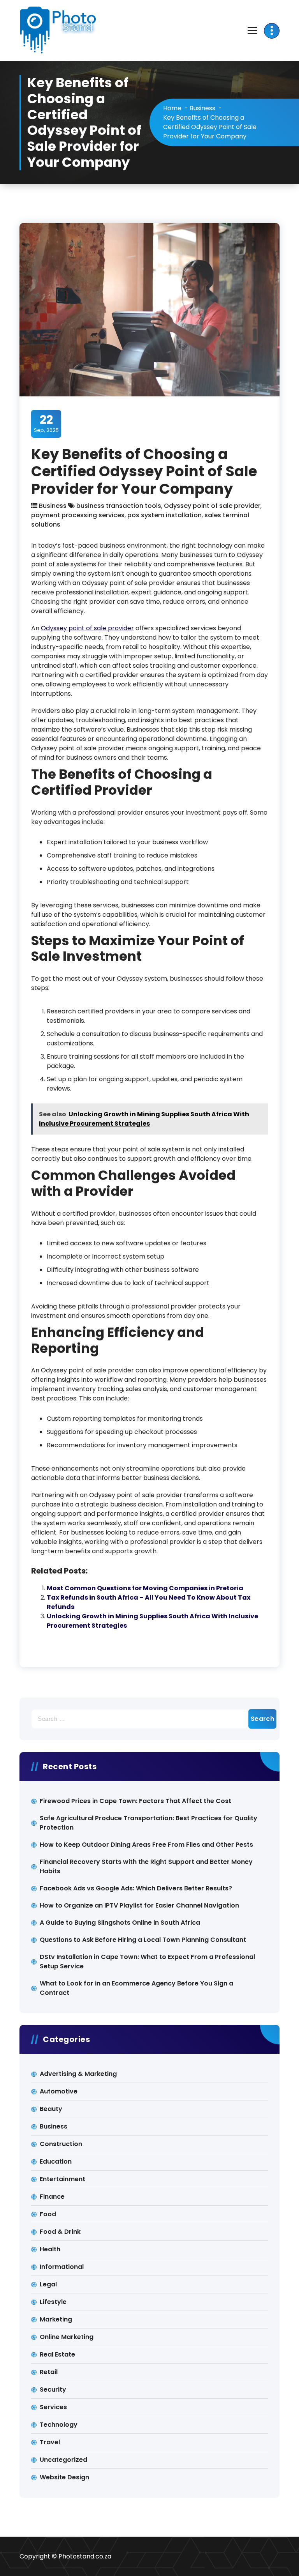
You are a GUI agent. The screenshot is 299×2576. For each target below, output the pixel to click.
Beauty (51, 2109)
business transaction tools (119, 506)
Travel (50, 2442)
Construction (61, 2144)
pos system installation (164, 515)
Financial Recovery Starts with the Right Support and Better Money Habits (146, 1866)
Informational (62, 2267)
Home (172, 108)
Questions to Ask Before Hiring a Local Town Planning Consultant (143, 1940)
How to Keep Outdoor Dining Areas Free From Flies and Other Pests (146, 1845)
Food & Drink (60, 2232)
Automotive (59, 2091)
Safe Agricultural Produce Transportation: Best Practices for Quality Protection (149, 1823)
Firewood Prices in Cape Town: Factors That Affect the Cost (135, 1801)
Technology (59, 2425)
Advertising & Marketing (78, 2074)
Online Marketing (67, 2337)
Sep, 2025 (46, 423)
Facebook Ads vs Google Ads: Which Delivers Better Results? (136, 1888)
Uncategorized (63, 2460)
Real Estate (57, 2354)
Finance (52, 2197)
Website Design (64, 2477)
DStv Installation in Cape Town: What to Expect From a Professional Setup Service (147, 1962)
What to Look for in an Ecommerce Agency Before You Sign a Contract (136, 1988)
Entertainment (62, 2179)
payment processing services (78, 515)
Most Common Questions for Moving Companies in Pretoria (145, 1588)
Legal (48, 2284)
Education (56, 2161)
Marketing (56, 2319)
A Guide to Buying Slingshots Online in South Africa (120, 1923)
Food (48, 2214)
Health (50, 2249)
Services (53, 2407)
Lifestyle (53, 2302)
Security (53, 2389)
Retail (49, 2372)
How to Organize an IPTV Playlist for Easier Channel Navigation (139, 1905)
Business (202, 108)
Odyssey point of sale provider (212, 506)
